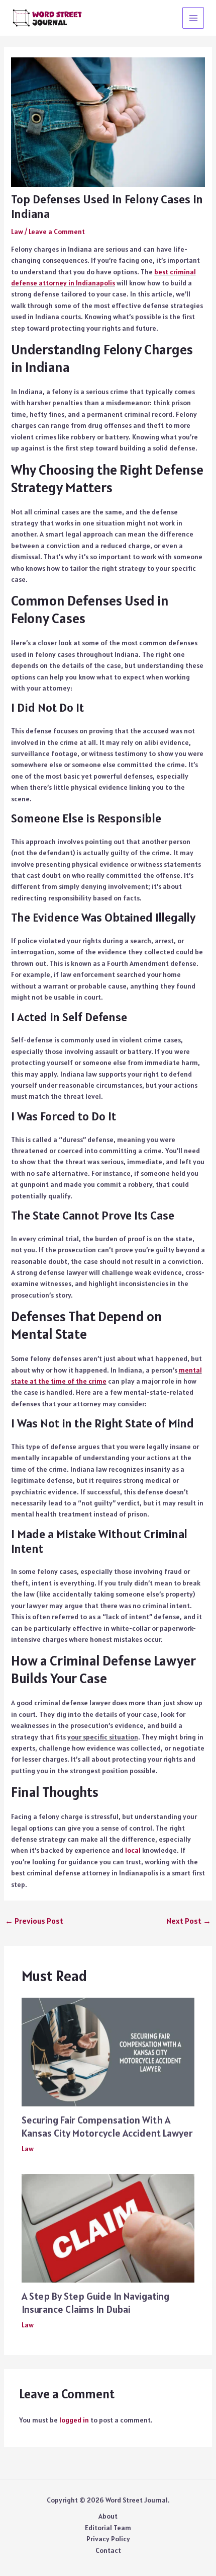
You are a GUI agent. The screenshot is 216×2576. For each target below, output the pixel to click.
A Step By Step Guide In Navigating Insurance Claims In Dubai (95, 2303)
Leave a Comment (57, 232)
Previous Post (34, 1921)
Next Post (189, 1921)
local (133, 1850)
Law (17, 232)
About (108, 2516)
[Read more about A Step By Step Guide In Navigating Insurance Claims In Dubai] (108, 2228)
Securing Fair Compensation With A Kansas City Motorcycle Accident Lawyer (107, 2127)
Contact (108, 2550)
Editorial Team (108, 2528)
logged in (74, 2420)
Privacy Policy (108, 2539)
